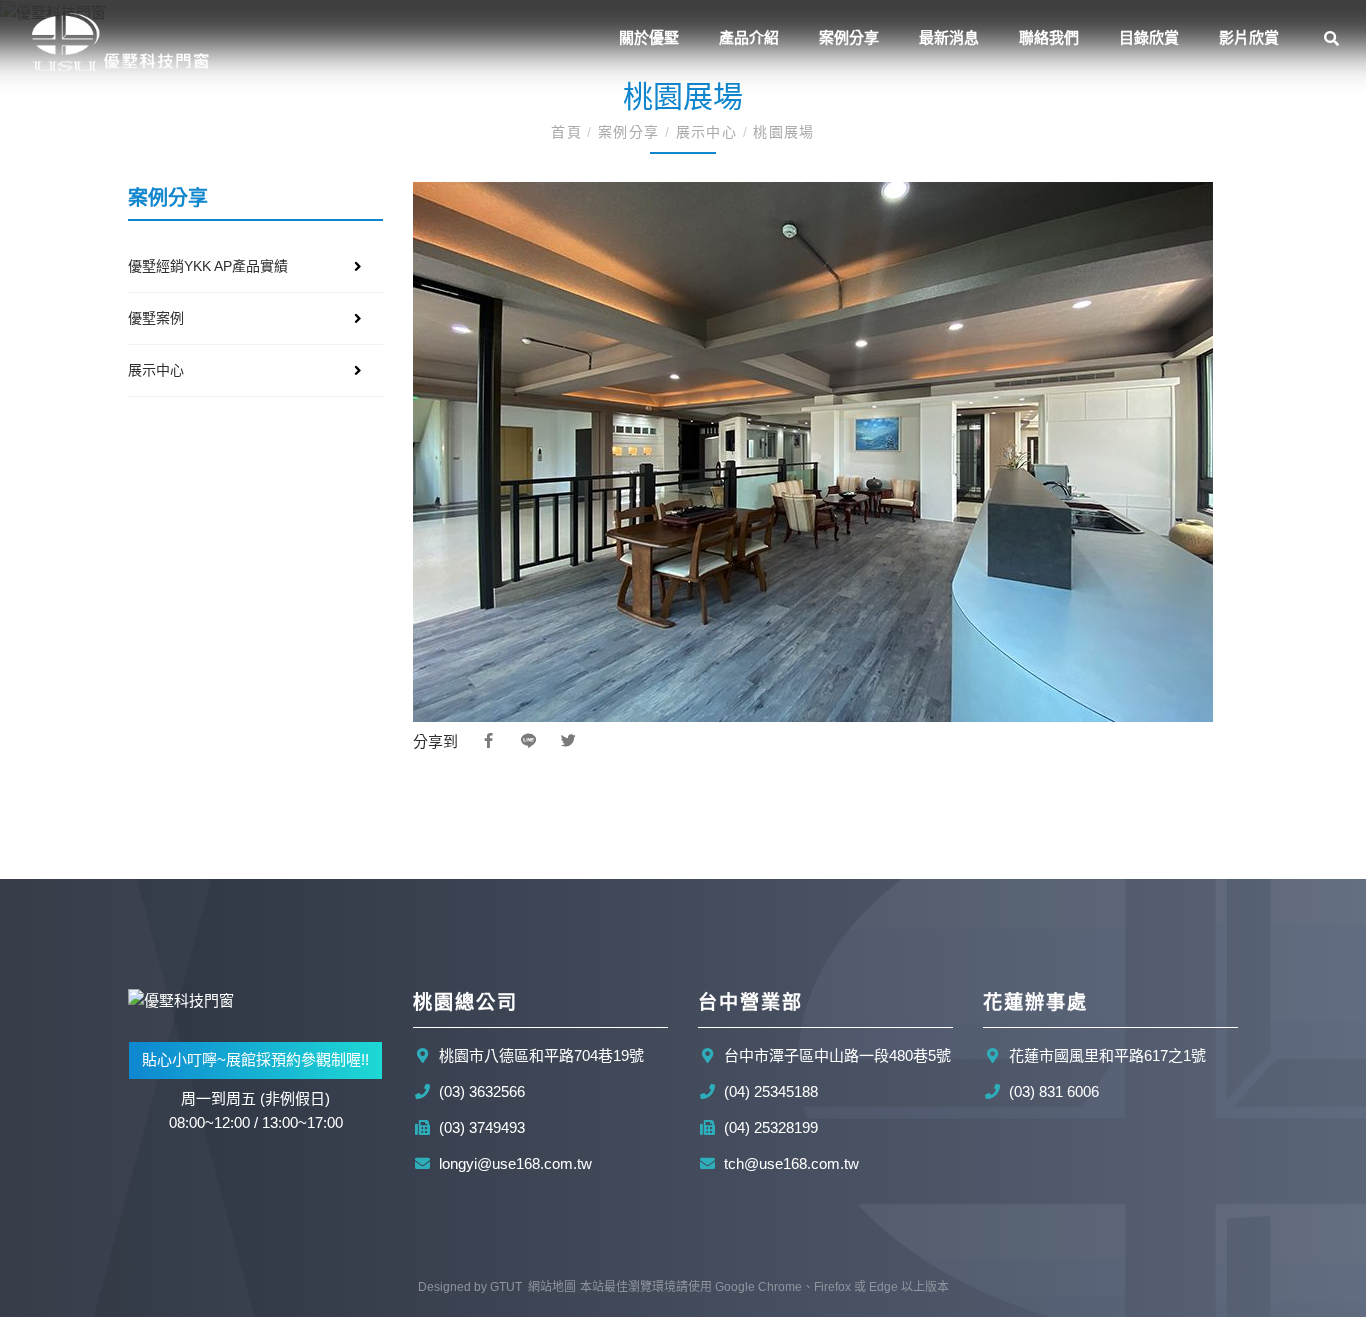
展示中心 (706, 132)
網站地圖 (552, 1287)
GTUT (506, 1287)
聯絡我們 (1049, 37)
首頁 (569, 132)
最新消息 (949, 37)
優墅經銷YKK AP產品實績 (208, 266)
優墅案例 (156, 318)
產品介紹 (749, 37)
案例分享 (849, 37)
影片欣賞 (1249, 37)
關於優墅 (649, 37)
